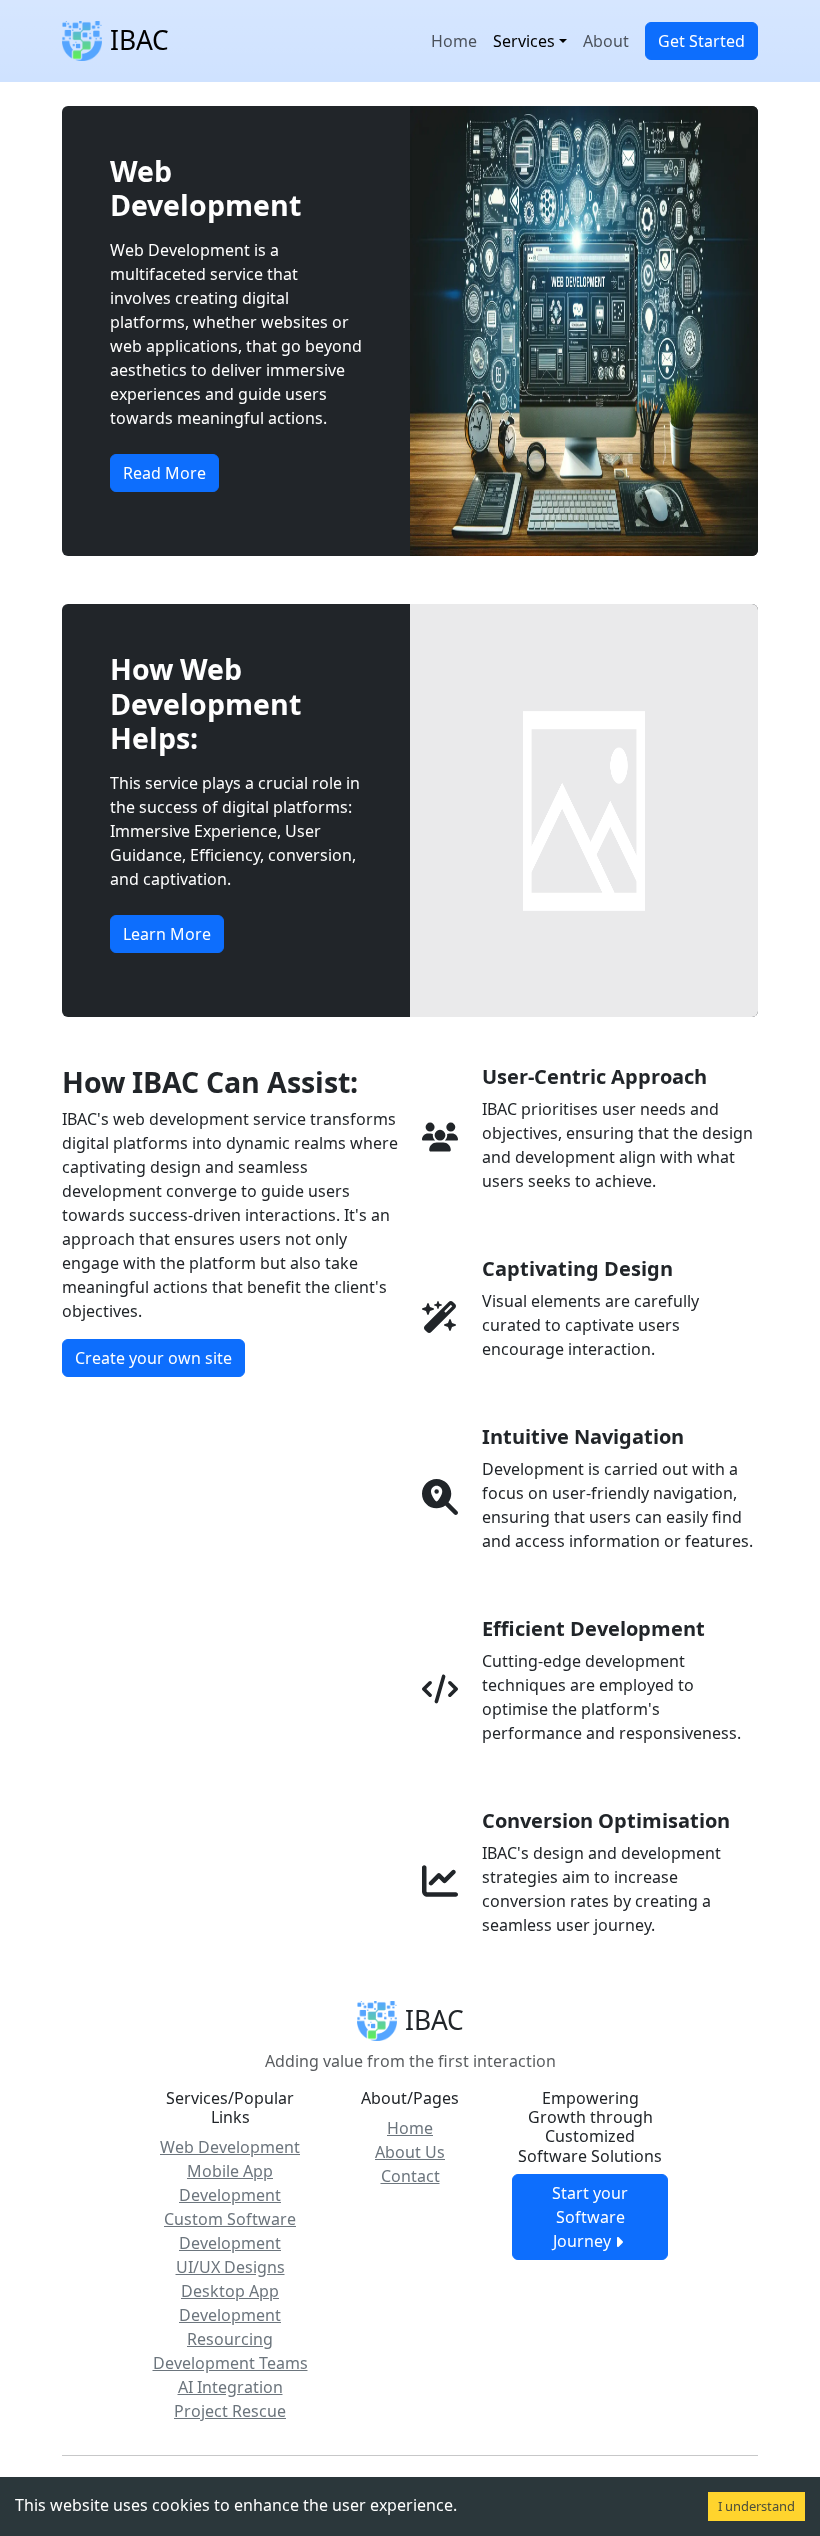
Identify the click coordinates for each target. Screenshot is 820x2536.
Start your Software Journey (590, 2217)
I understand (756, 2506)
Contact (410, 2176)
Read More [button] (164, 473)
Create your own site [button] (153, 1358)
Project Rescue (230, 2411)
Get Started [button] (701, 41)
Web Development (230, 2147)
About (606, 41)
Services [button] (524, 41)
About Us (410, 2152)
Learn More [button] (167, 934)
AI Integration (230, 2387)
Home (454, 41)
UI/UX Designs (230, 2267)
